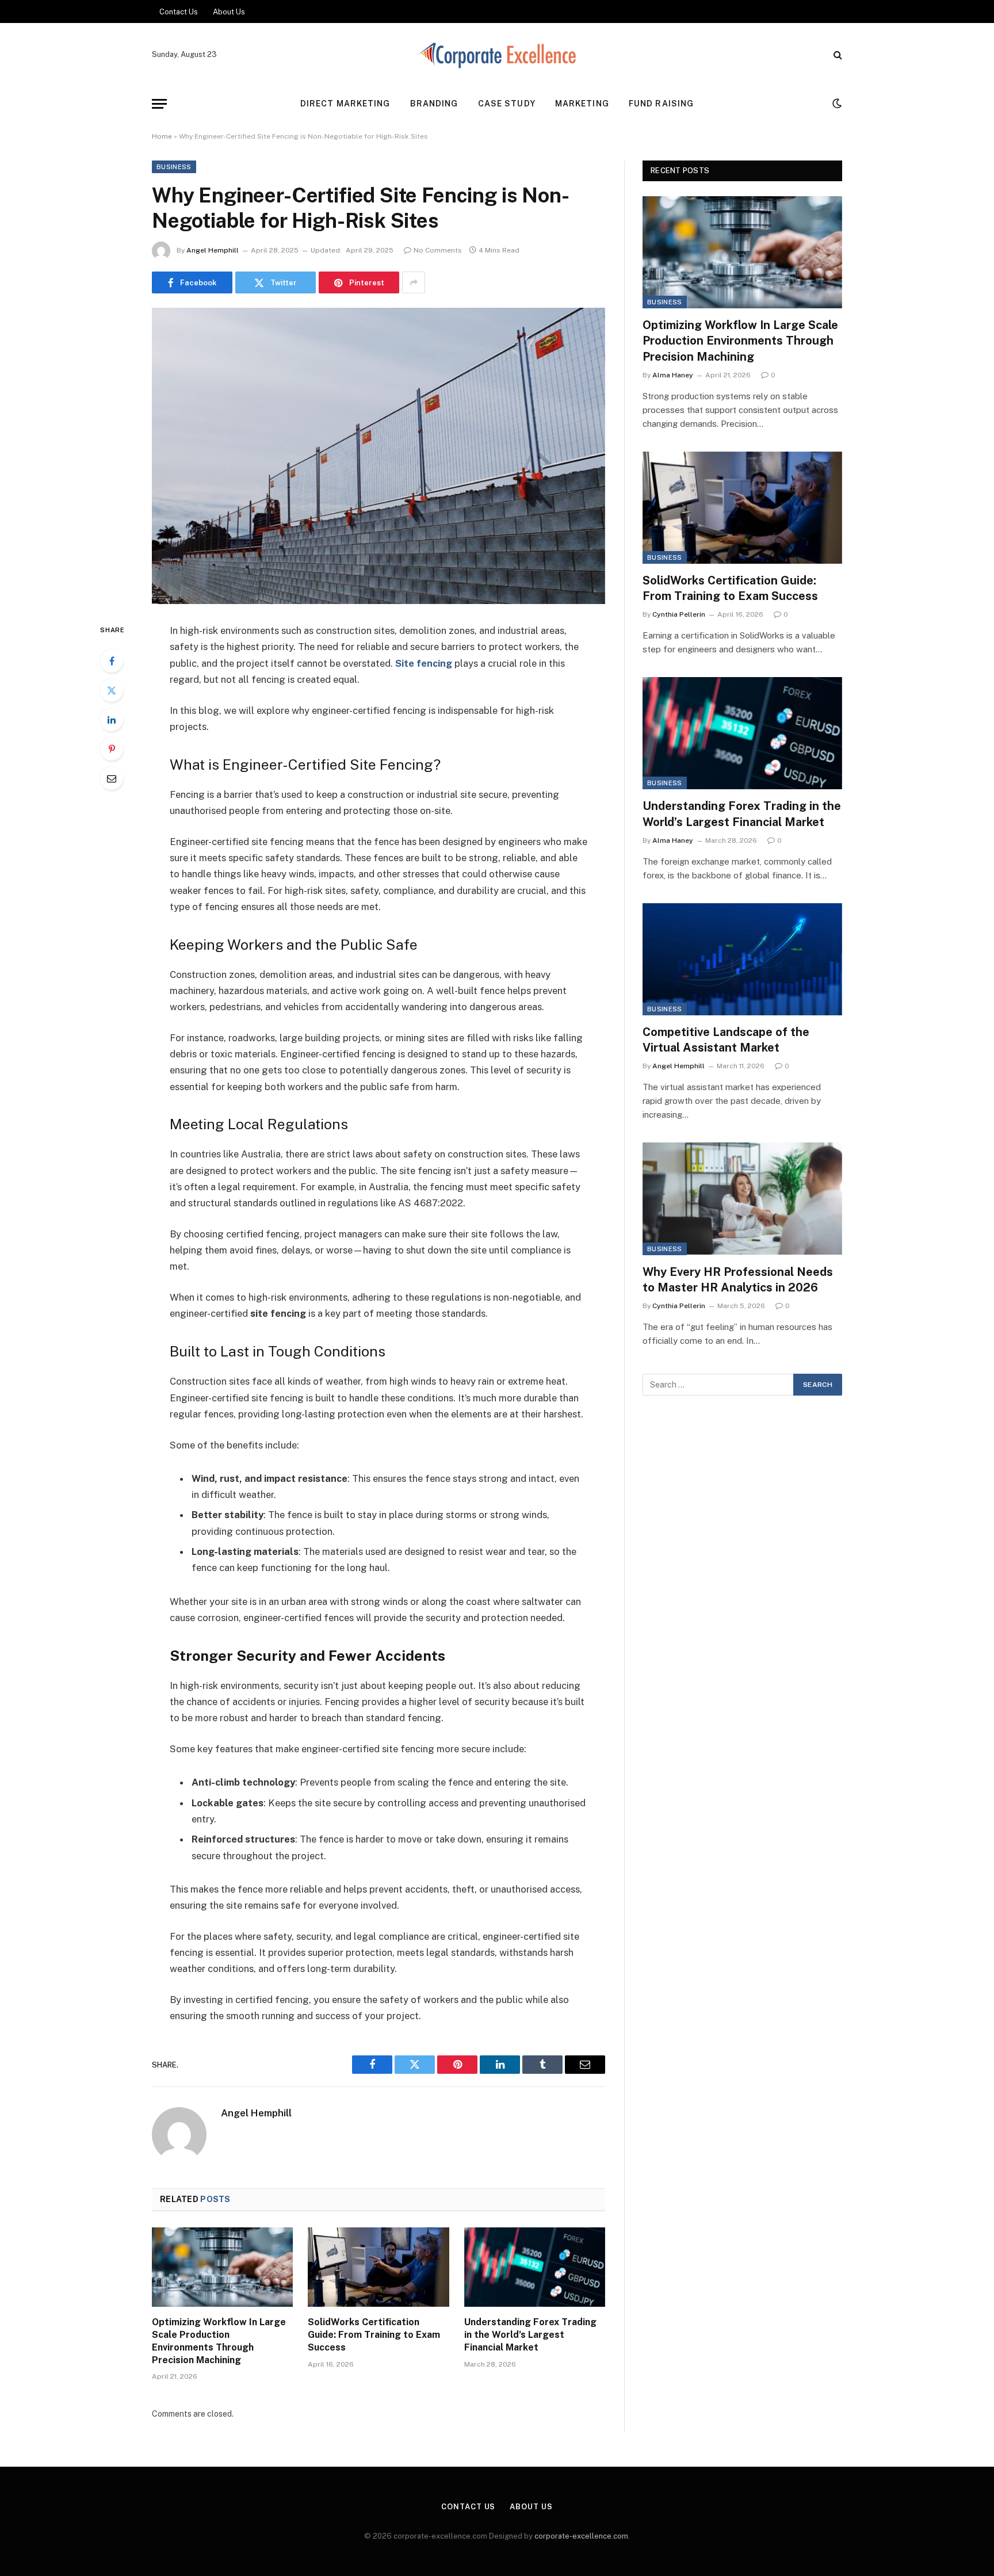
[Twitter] (112, 690)
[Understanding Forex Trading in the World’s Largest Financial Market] (535, 2267)
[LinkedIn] (112, 720)
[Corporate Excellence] (497, 55)
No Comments (438, 250)
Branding (434, 104)
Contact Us (179, 12)
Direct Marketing (345, 104)
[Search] (837, 55)
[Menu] (159, 104)
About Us (229, 12)
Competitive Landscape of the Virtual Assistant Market (726, 1040)
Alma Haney (673, 375)
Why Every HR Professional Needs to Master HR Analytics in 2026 (738, 1280)
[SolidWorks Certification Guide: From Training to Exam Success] (378, 2267)
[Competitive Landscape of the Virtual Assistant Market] (742, 959)
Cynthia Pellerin (679, 614)
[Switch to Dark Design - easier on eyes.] (836, 104)
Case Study (507, 104)
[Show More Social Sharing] (414, 282)
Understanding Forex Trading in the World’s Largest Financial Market (530, 2335)
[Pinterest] (112, 749)
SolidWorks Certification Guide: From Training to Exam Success (374, 2335)
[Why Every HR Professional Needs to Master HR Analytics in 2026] (742, 1199)
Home (162, 136)
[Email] (112, 778)
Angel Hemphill (213, 250)
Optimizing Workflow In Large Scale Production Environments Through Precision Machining (219, 2341)
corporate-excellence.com (581, 2536)
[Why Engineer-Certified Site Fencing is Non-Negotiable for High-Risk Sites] (379, 456)
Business (174, 167)
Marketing (582, 104)
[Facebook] (112, 661)
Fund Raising (661, 104)
